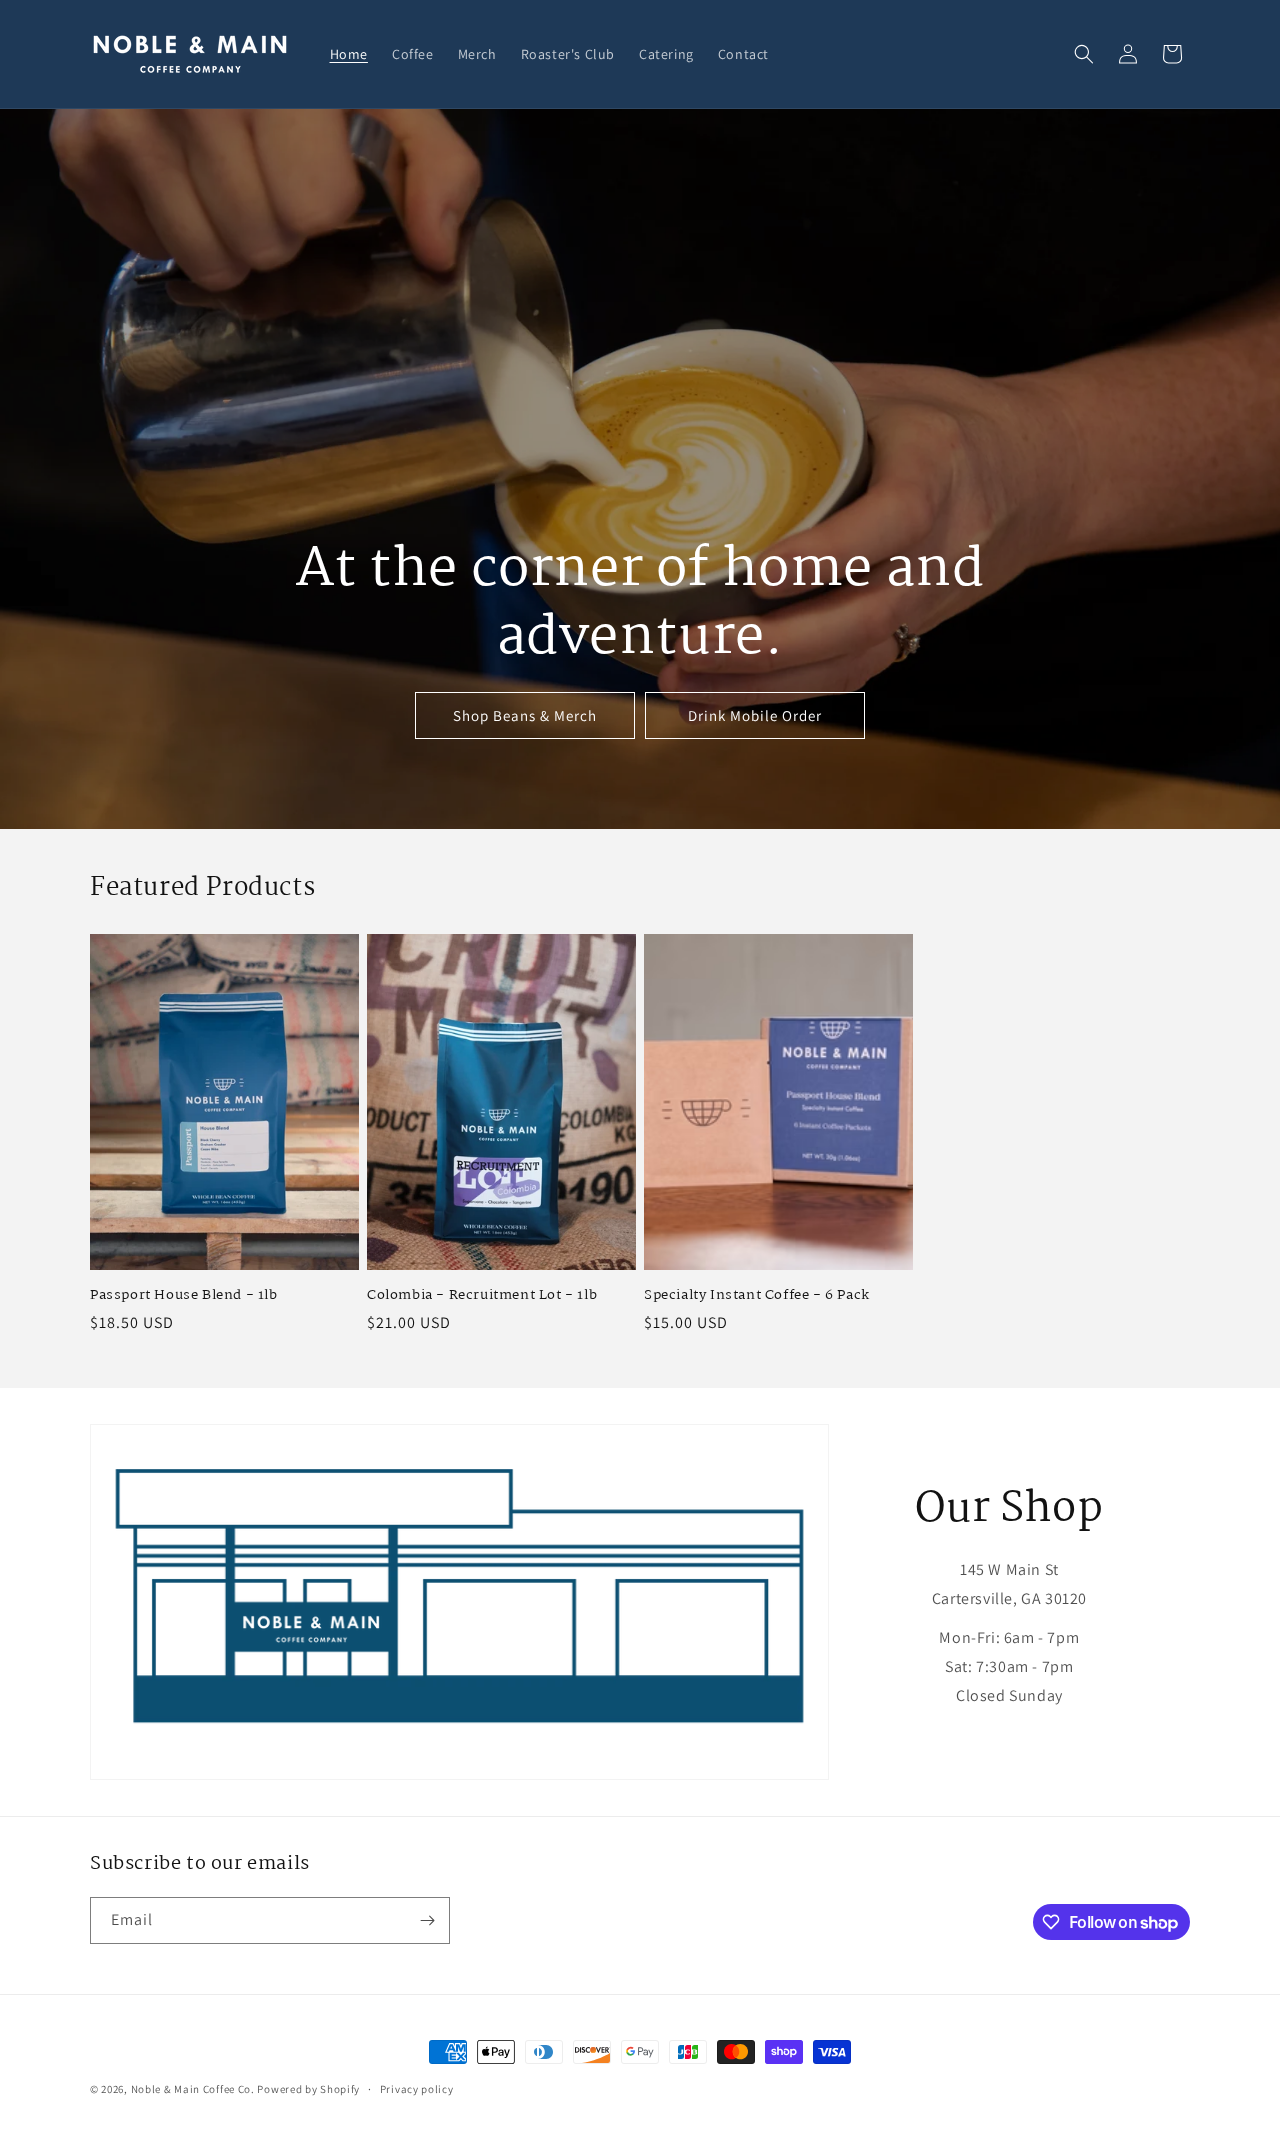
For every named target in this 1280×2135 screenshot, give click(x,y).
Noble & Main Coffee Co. (193, 2089)
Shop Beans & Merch (525, 715)
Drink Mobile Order (755, 715)
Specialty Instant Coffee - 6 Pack (757, 1295)
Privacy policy (417, 2089)
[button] (1084, 54)
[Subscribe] (427, 1920)
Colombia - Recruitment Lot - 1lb (482, 1295)
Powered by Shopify (308, 2089)
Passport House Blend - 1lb (184, 1295)
